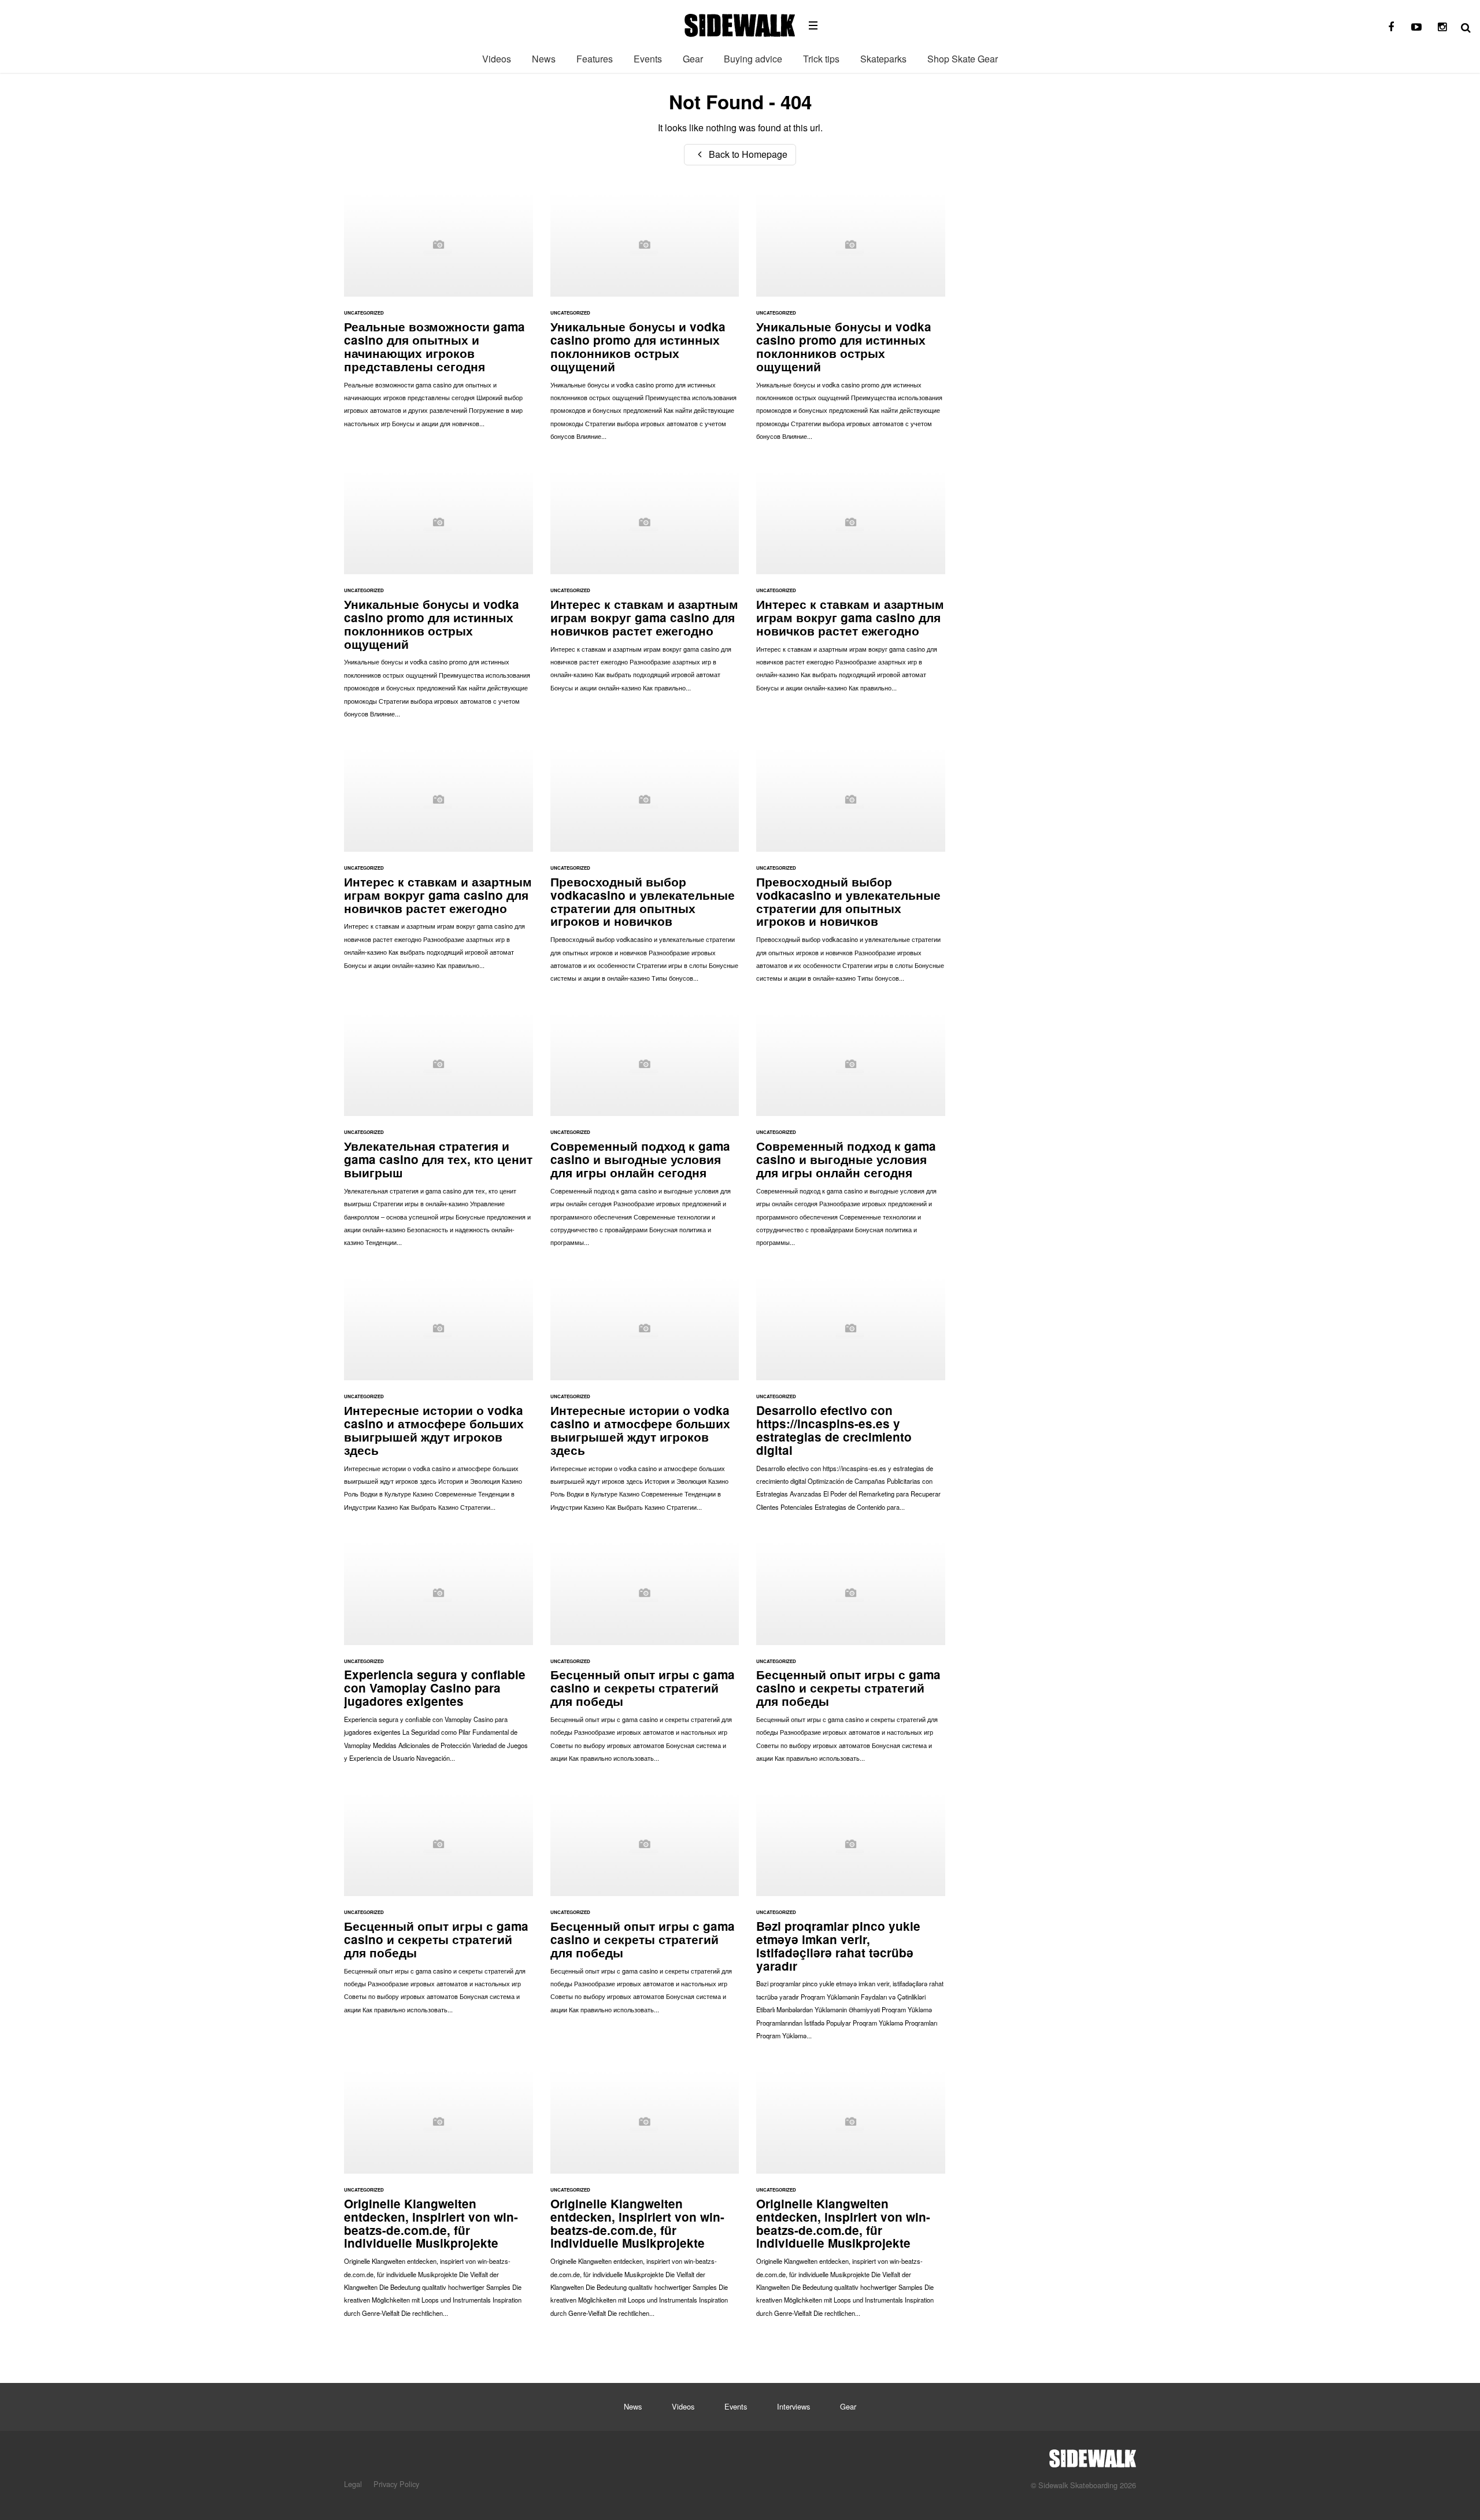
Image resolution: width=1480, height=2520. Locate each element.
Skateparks (883, 59)
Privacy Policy (396, 2484)
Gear (693, 59)
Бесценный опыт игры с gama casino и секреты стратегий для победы (645, 1657)
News (544, 59)
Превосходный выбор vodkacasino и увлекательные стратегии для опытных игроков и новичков (645, 870)
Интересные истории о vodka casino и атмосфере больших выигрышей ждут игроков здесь (439, 1399)
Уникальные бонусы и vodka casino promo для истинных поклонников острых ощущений (645, 322)
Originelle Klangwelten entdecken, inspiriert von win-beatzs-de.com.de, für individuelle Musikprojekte (439, 2199)
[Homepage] (1093, 2455)
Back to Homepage (747, 154)
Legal (353, 2484)
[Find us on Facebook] (1391, 27)
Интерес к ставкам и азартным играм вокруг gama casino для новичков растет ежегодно (645, 587)
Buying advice (753, 59)
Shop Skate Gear (963, 59)
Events (648, 59)
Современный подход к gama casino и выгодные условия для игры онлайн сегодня (645, 1135)
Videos (497, 59)
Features (595, 59)
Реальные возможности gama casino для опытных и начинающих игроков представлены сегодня (439, 315)
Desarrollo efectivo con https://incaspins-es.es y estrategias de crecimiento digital (851, 1399)
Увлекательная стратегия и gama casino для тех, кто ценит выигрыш (439, 1135)
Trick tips (821, 59)
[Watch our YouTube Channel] (1416, 27)
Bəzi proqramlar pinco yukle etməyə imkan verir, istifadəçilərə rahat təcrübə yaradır (851, 1922)
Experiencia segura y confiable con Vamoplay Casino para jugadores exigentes (439, 1657)
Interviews (793, 2406)
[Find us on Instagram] (1442, 27)
